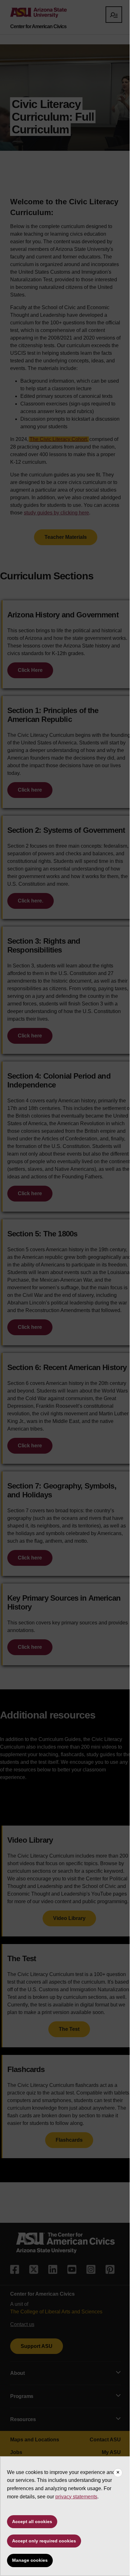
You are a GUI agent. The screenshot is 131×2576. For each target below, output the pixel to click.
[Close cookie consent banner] (118, 2473)
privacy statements (76, 2497)
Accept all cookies (32, 2522)
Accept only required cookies (44, 2541)
